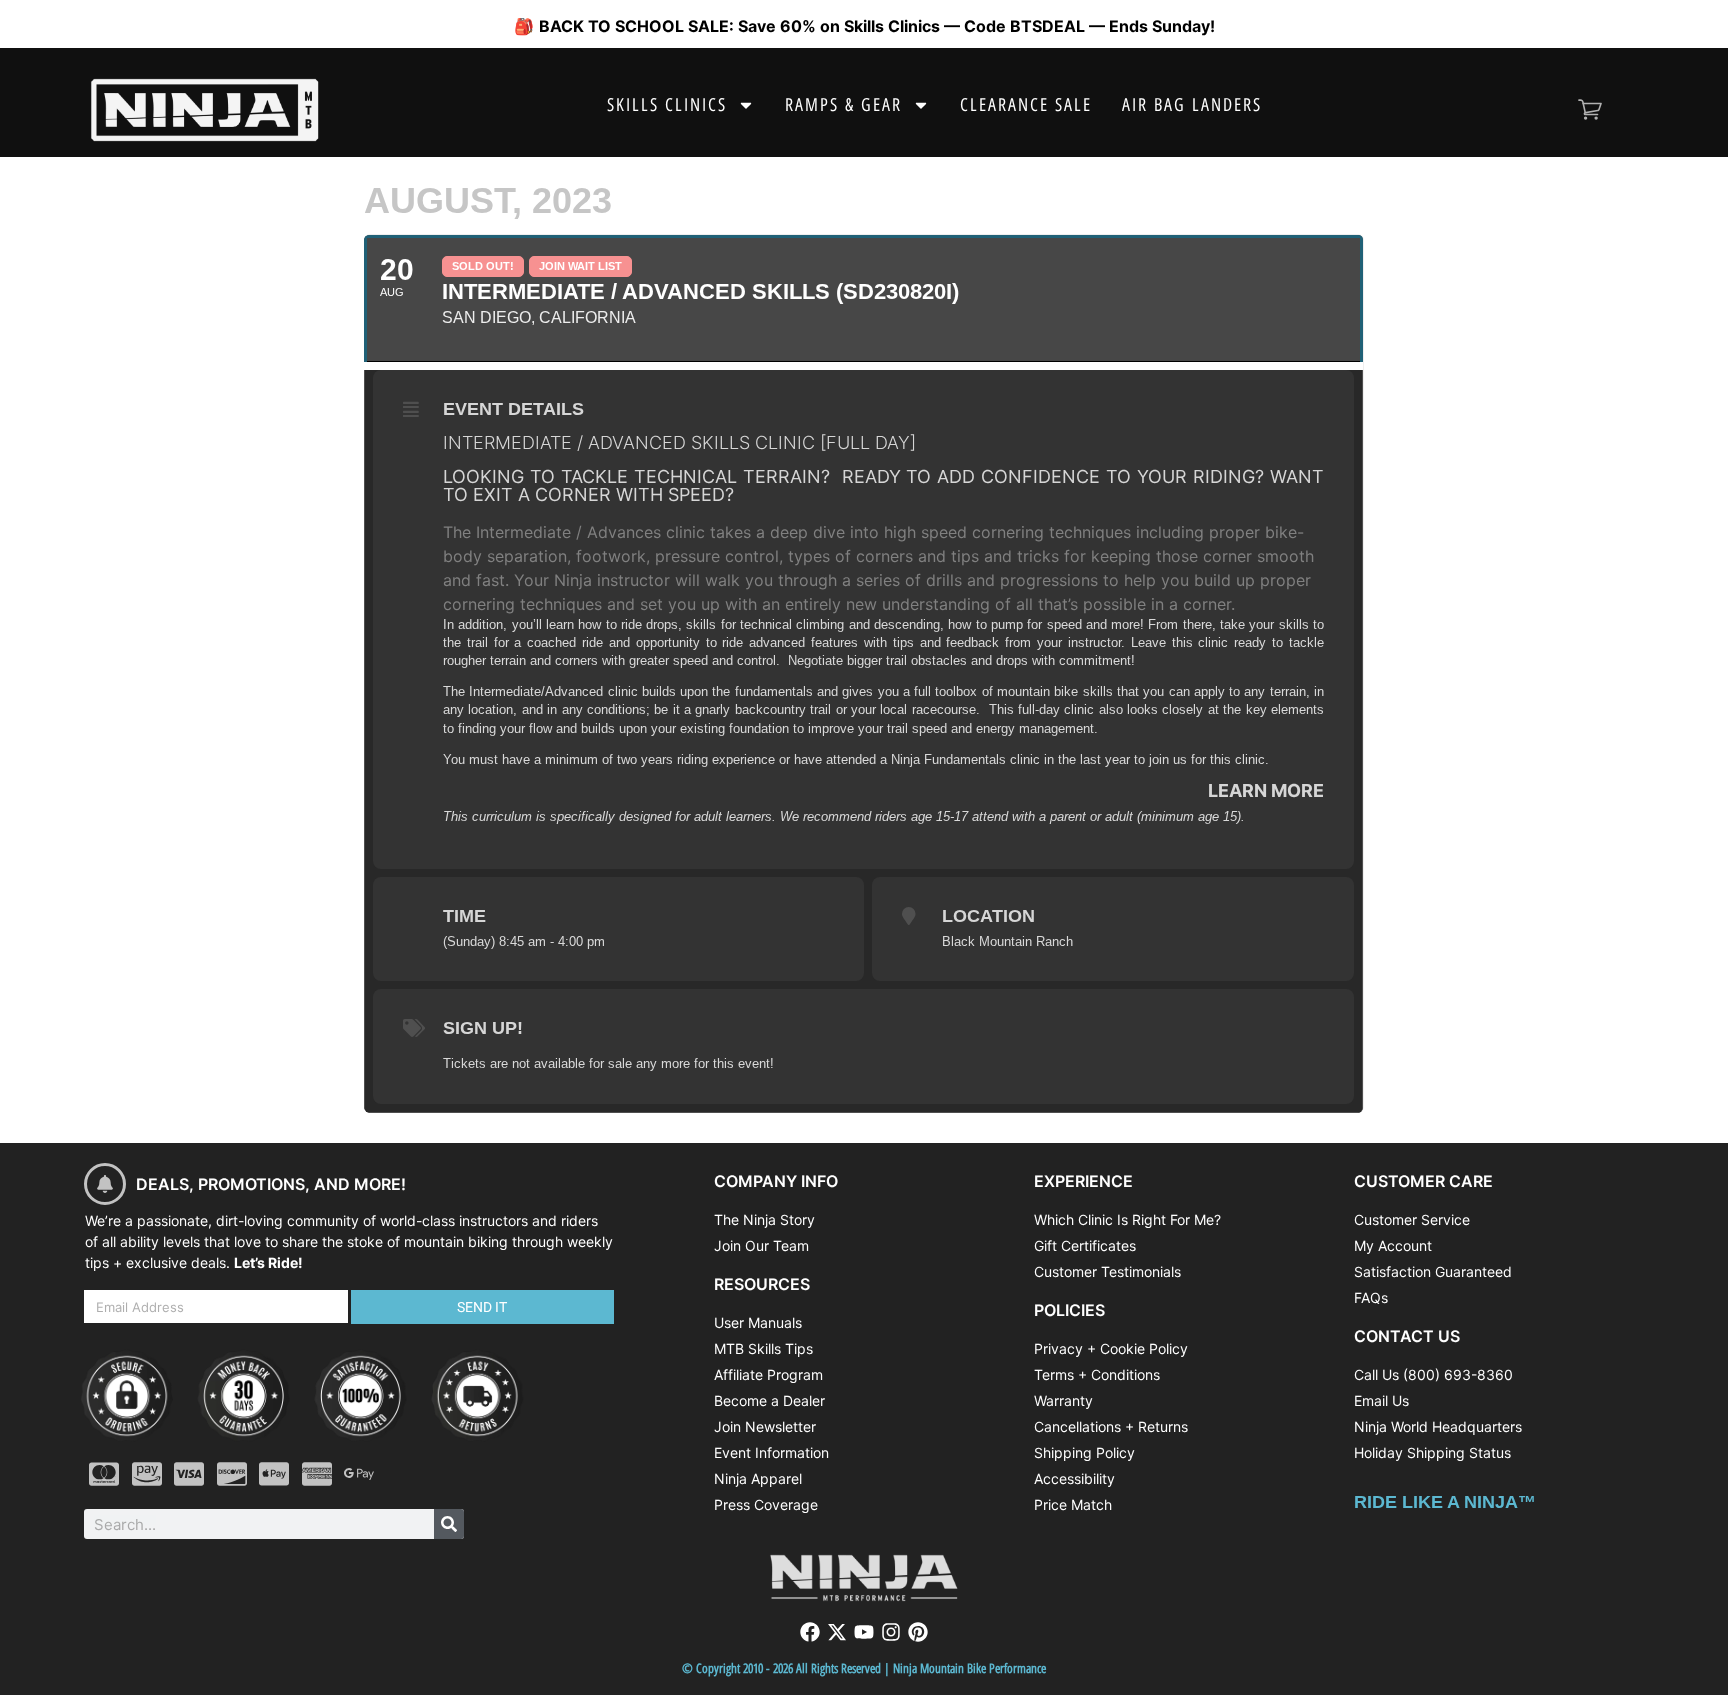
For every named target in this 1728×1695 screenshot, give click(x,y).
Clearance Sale (1026, 105)
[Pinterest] (918, 1632)
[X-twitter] (837, 1632)
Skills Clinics (667, 105)
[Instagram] (891, 1632)
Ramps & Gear (843, 105)
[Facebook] (810, 1632)
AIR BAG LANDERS (1192, 105)
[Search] (449, 1524)
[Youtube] (864, 1632)
